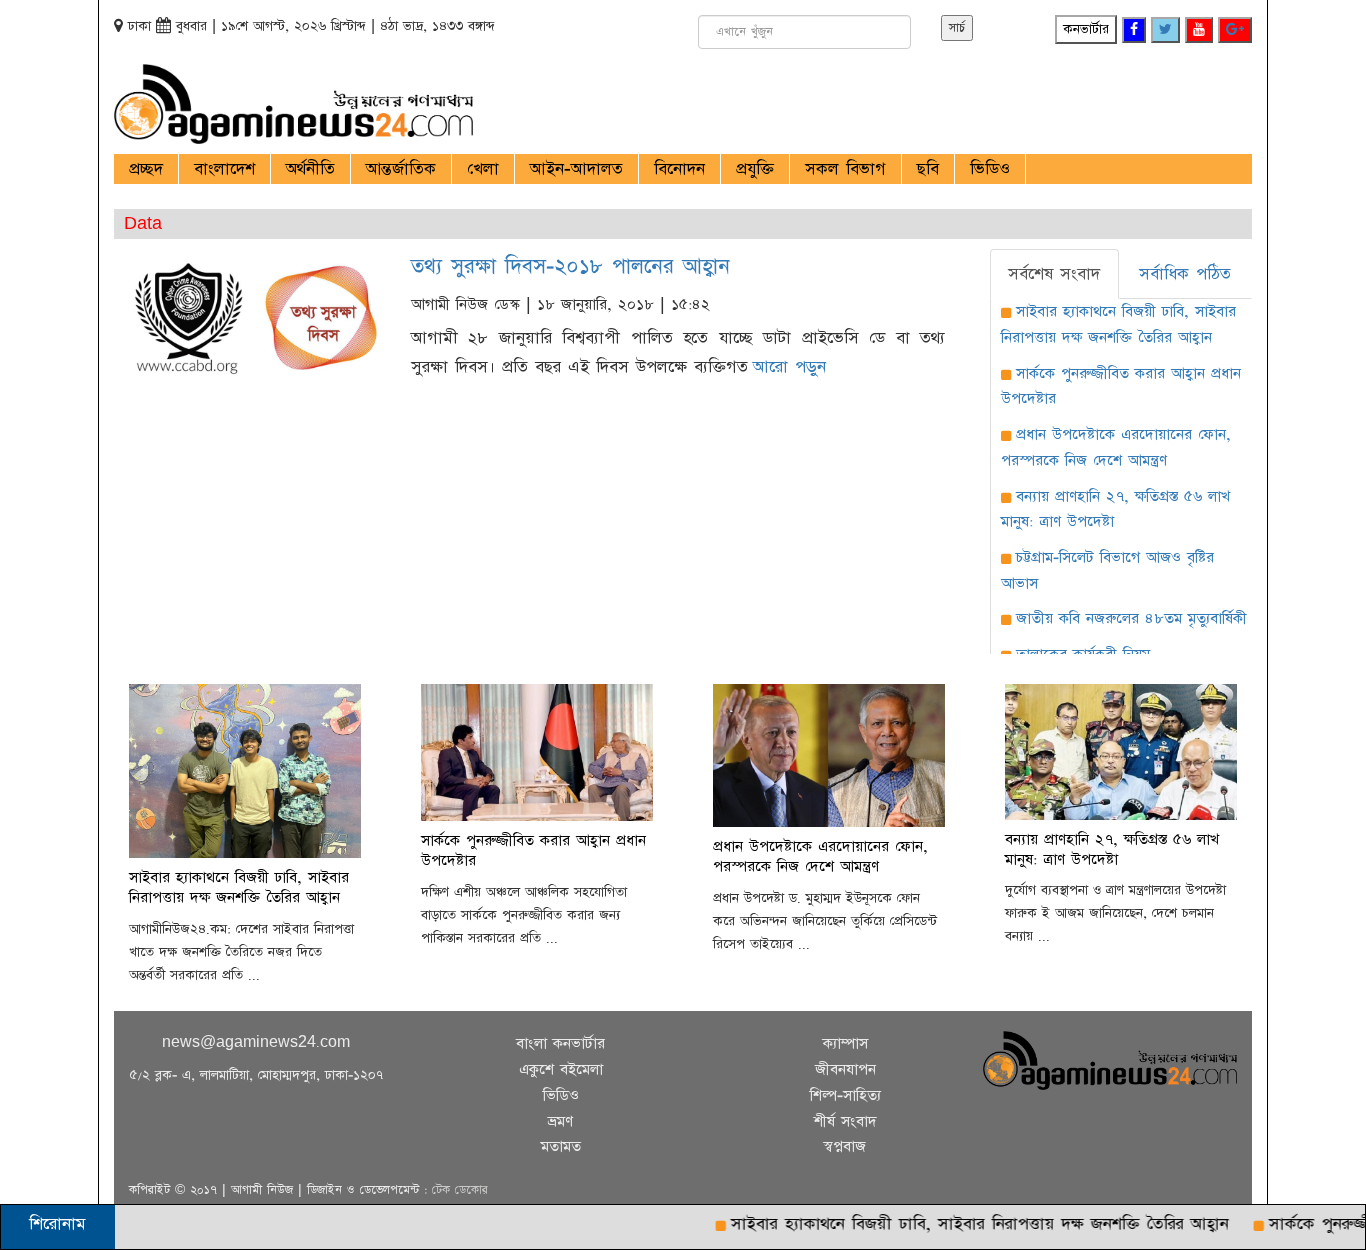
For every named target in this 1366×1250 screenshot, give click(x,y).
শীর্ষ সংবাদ (845, 1121)
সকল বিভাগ (845, 169)
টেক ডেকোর (460, 1190)
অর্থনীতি (310, 169)
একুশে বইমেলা (561, 1069)
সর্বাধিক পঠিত (1185, 274)
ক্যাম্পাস (845, 1043)
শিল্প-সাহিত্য (845, 1095)
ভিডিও (990, 169)
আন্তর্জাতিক (401, 169)
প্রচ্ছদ (146, 169)
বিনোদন (679, 169)
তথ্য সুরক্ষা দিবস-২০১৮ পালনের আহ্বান (570, 266)
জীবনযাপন (845, 1069)
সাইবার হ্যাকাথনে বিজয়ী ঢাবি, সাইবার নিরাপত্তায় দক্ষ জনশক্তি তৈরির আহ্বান (955, 1224)
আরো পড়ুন (789, 367)
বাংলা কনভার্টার (560, 1043)
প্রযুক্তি (755, 169)
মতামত (561, 1146)
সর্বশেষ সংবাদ (1054, 274)
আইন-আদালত (576, 169)
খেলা (483, 169)
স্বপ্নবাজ (845, 1146)
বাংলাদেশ (224, 169)
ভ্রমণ (560, 1121)
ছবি (928, 169)
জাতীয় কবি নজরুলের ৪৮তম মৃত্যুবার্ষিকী (1131, 618)
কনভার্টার (1086, 29)
